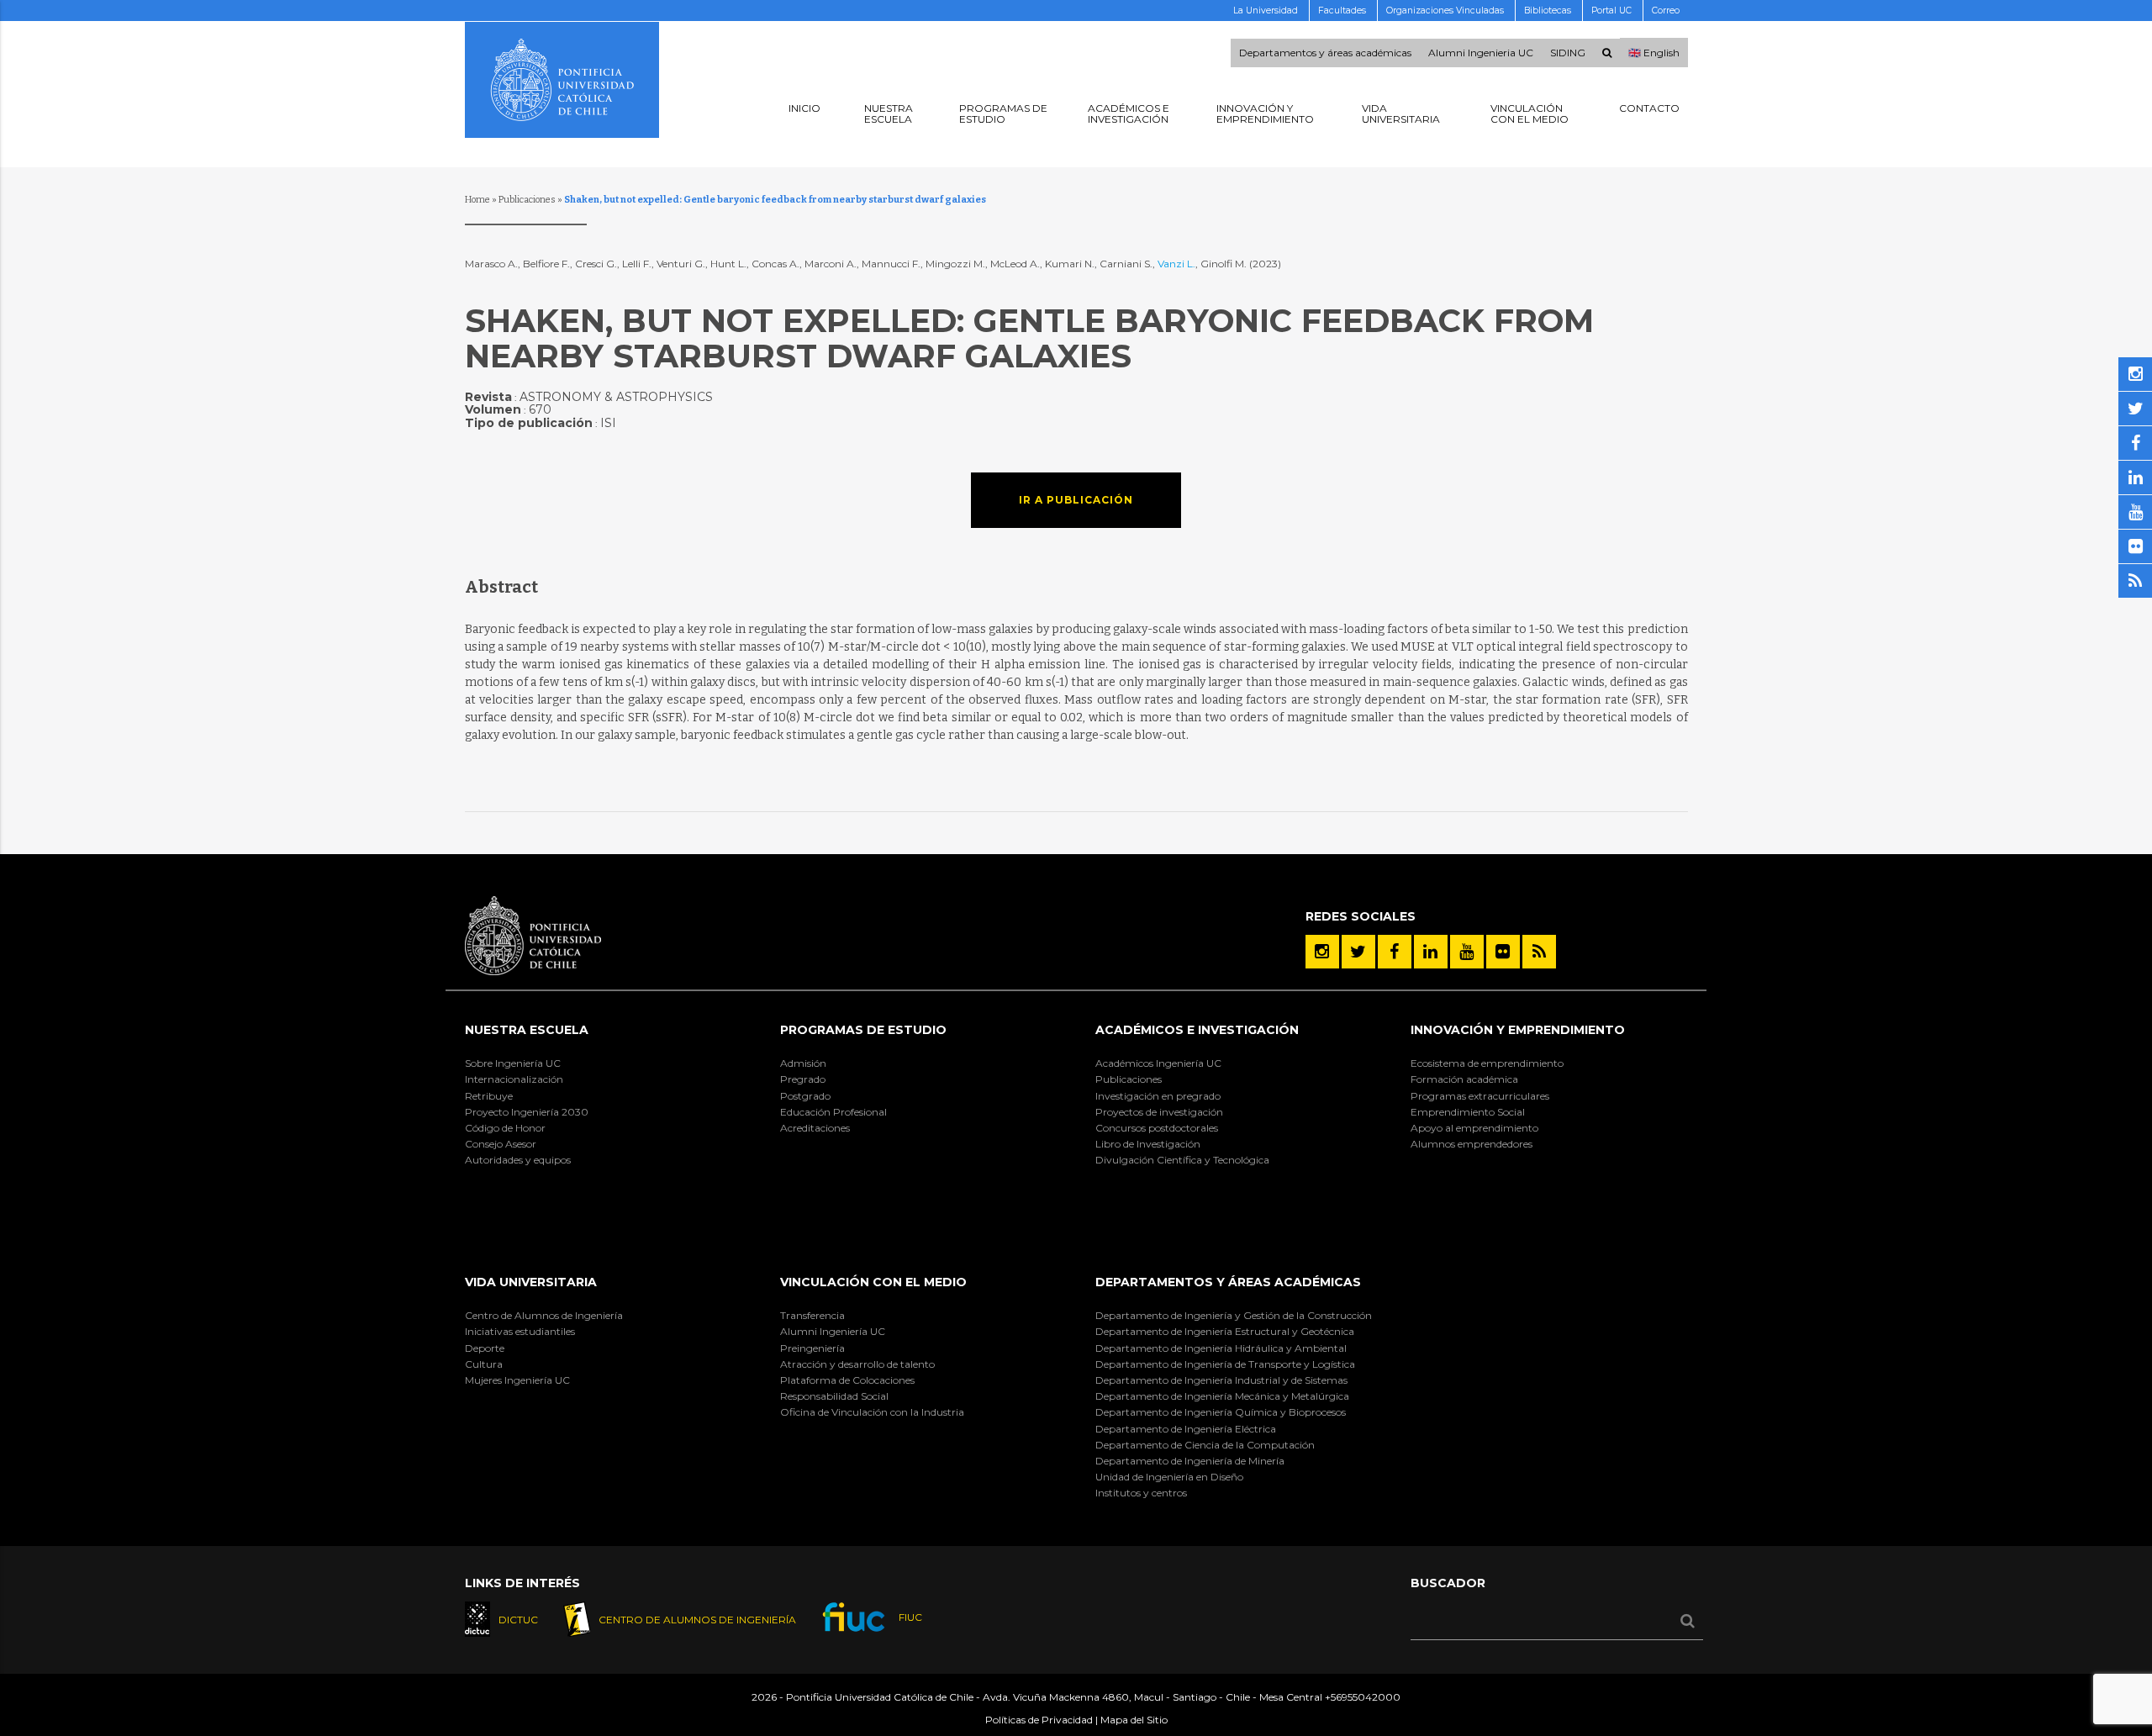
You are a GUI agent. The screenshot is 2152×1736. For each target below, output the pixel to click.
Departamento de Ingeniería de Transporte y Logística (1225, 1364)
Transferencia (812, 1315)
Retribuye (489, 1096)
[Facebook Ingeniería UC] (1395, 952)
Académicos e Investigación (1197, 1030)
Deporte (485, 1348)
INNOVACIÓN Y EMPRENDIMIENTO (1518, 1030)
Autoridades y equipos (518, 1160)
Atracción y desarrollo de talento (857, 1364)
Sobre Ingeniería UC (513, 1063)
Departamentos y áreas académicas (1325, 53)
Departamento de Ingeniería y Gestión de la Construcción (1234, 1315)
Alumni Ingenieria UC (1481, 53)
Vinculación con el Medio (873, 1282)
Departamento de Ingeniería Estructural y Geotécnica (1225, 1331)
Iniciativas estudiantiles (520, 1331)
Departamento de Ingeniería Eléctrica (1186, 1429)
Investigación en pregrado (1158, 1096)
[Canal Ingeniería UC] (1467, 952)
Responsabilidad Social (834, 1396)
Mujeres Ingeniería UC (517, 1380)
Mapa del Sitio (1134, 1720)
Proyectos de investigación (1159, 1112)
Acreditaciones (815, 1128)
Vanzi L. (1176, 264)
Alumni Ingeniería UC (833, 1331)
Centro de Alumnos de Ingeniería (544, 1315)
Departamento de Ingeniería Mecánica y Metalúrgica (1222, 1396)
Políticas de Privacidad (1039, 1720)
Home (477, 200)
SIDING (1568, 53)
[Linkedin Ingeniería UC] (1431, 952)
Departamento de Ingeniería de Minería (1190, 1461)
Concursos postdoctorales (1157, 1128)
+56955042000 (1363, 1697)
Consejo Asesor (501, 1144)
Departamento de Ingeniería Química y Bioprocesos (1221, 1412)
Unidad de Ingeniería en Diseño (1169, 1477)
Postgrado (805, 1096)
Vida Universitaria (531, 1282)
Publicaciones (527, 200)
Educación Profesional (833, 1112)
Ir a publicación (1076, 500)
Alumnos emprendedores (1472, 1144)
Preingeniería (812, 1348)
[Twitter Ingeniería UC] (1358, 952)
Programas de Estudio (863, 1030)
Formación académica (1464, 1079)
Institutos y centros (1141, 1493)
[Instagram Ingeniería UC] (1322, 952)
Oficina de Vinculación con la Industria (872, 1412)
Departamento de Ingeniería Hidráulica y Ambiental (1221, 1348)
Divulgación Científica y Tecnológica (1182, 1160)
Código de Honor (505, 1128)
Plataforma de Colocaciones (847, 1380)
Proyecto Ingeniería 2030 (527, 1112)
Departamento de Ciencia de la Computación (1205, 1445)
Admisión (803, 1063)
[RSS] (1539, 952)
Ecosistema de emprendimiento (1487, 1063)
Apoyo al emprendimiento (1474, 1128)
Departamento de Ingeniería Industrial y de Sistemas (1221, 1380)
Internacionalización (514, 1079)
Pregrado (803, 1079)
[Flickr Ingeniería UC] (1503, 952)
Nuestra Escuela (527, 1030)
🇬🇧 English (1654, 53)
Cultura (484, 1364)
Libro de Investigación (1148, 1144)
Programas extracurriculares (1480, 1096)
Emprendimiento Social (1468, 1112)
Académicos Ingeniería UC (1158, 1063)
